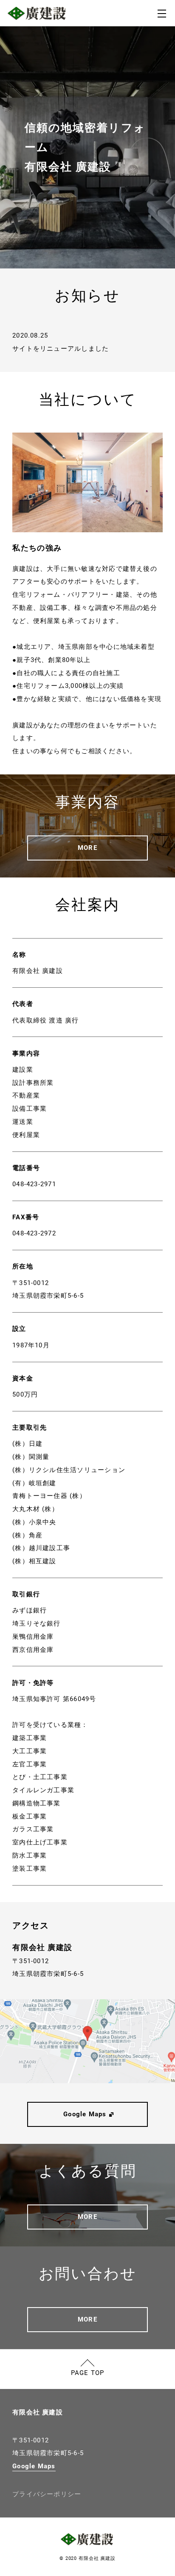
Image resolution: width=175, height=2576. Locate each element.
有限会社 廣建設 (38, 2412)
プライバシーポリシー (47, 2494)
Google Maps (34, 2466)
